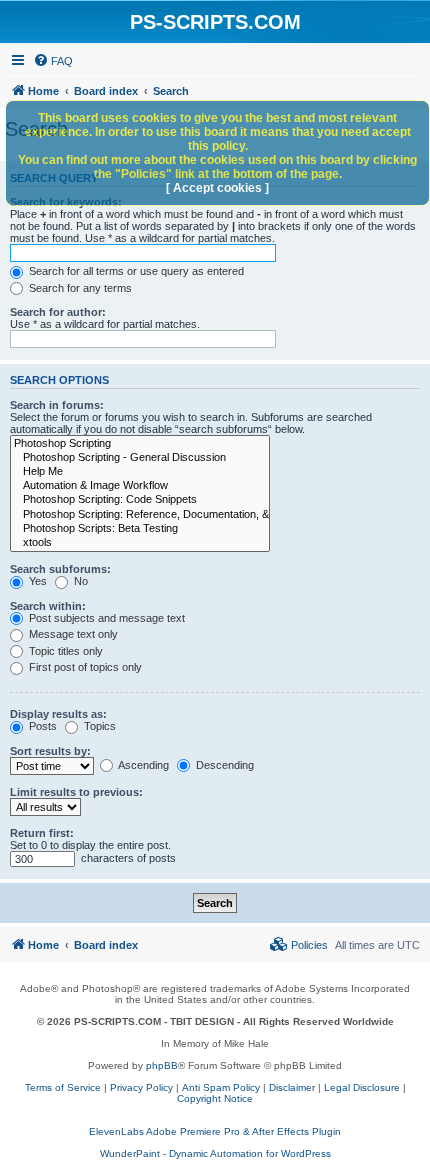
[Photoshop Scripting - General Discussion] (140, 458)
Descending (223, 765)
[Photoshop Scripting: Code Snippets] (140, 500)
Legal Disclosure (362, 1087)
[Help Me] (140, 472)
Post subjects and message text (105, 618)
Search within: (48, 606)
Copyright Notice (215, 1098)
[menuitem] (53, 61)
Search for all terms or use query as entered (135, 271)
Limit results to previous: (76, 792)
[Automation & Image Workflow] (140, 486)
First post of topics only (84, 667)
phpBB (162, 1065)
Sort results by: (50, 751)
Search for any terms (79, 288)
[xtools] (140, 543)
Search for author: (58, 312)
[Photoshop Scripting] (140, 444)
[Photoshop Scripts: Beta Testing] (140, 529)
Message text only (72, 634)
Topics (98, 726)
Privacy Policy (141, 1087)
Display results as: (58, 714)
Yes (36, 581)
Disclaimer (292, 1087)
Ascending (142, 765)
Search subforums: (60, 569)
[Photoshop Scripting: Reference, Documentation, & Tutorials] (140, 515)
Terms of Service (63, 1087)
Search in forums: (57, 405)
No (79, 581)
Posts (41, 726)
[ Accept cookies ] (217, 188)
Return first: (42, 833)
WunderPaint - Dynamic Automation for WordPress (215, 1153)
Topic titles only (64, 651)
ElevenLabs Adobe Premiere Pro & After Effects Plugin (215, 1131)
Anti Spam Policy (221, 1087)
